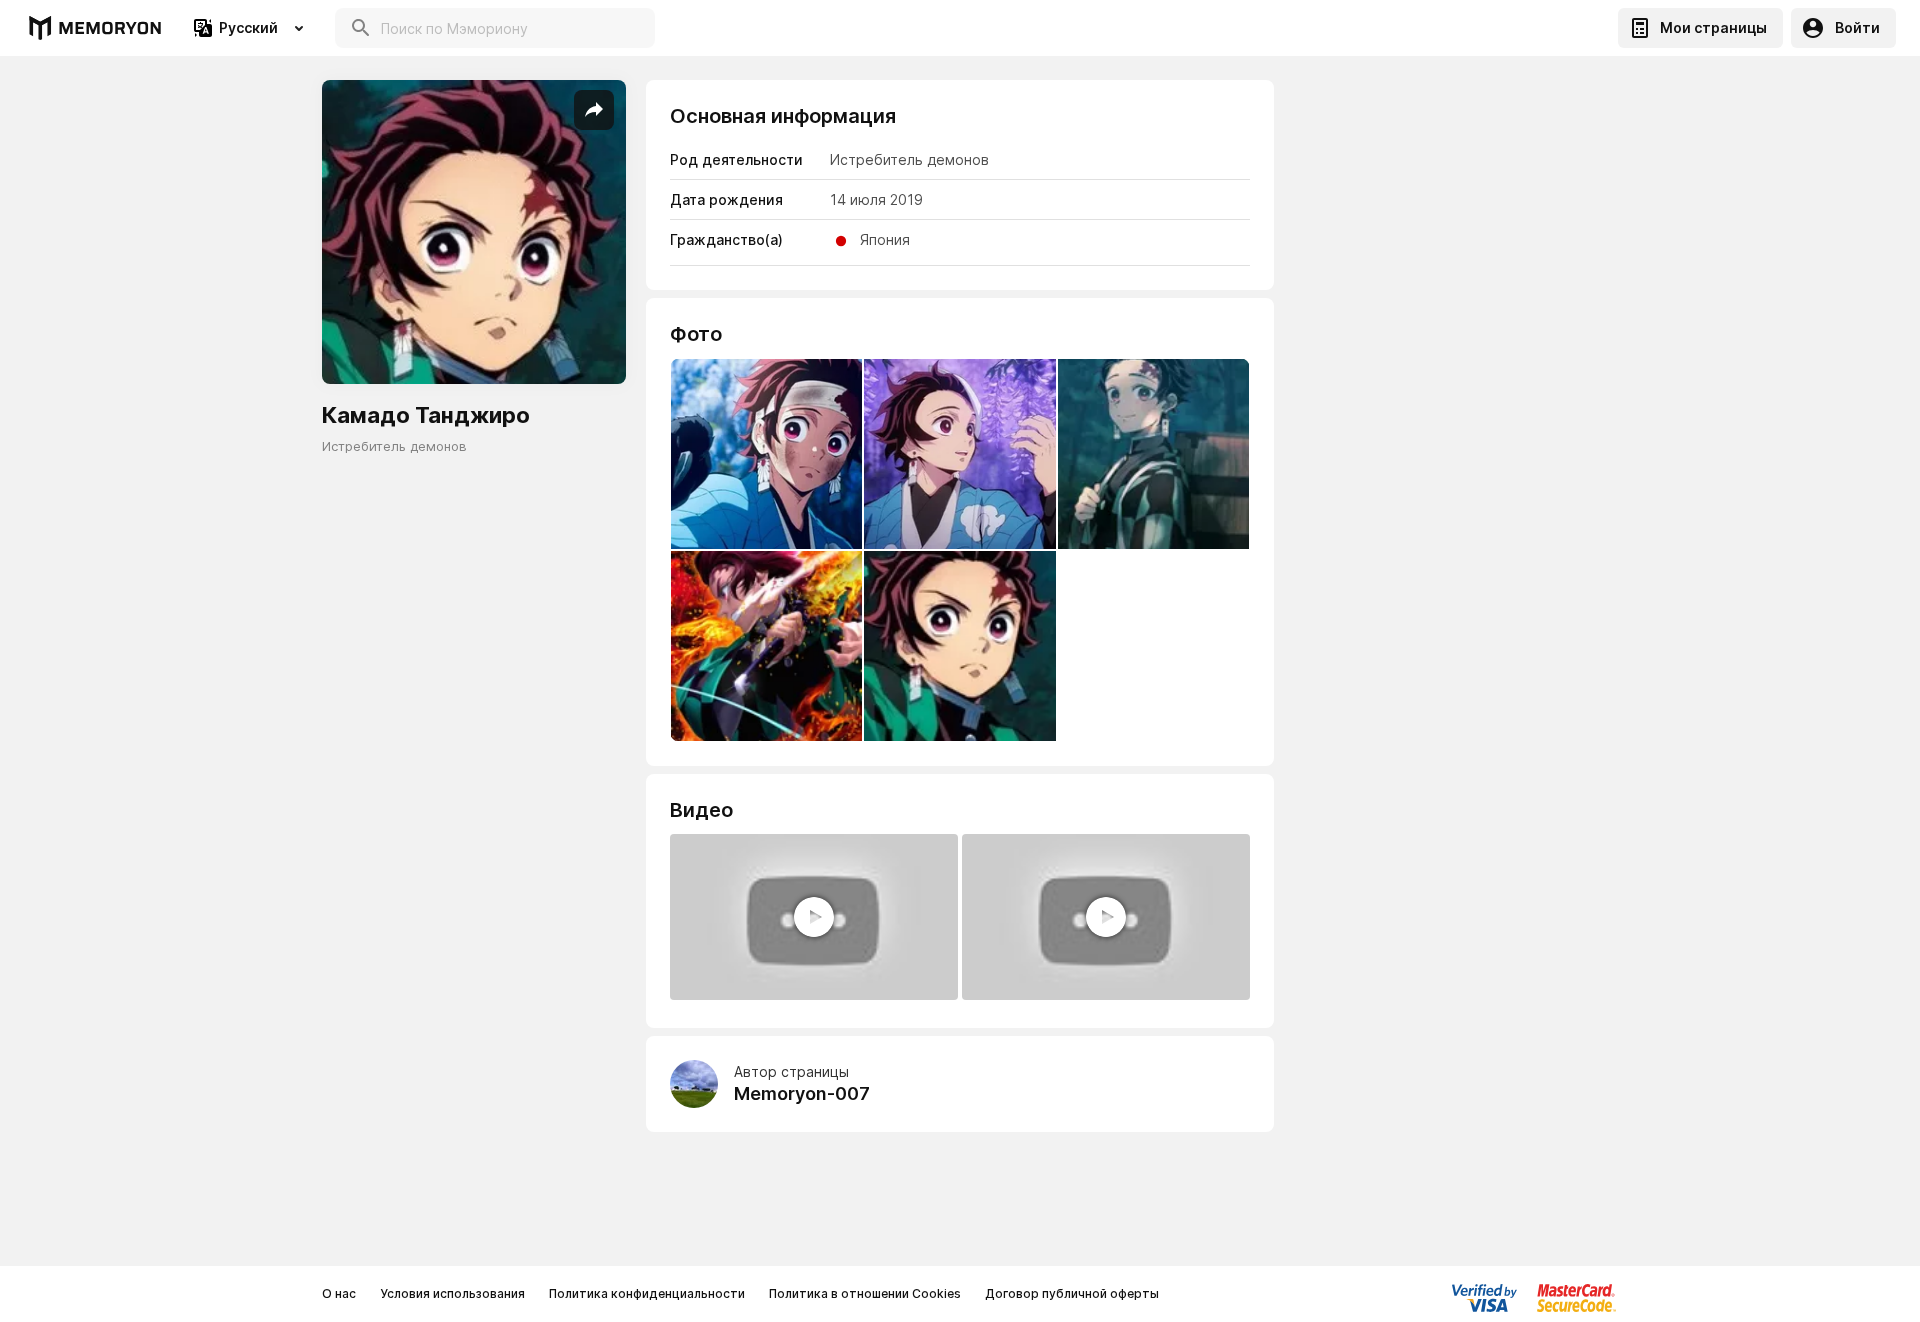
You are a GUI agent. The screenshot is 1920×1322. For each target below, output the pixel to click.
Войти (1857, 27)
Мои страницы (1713, 27)
